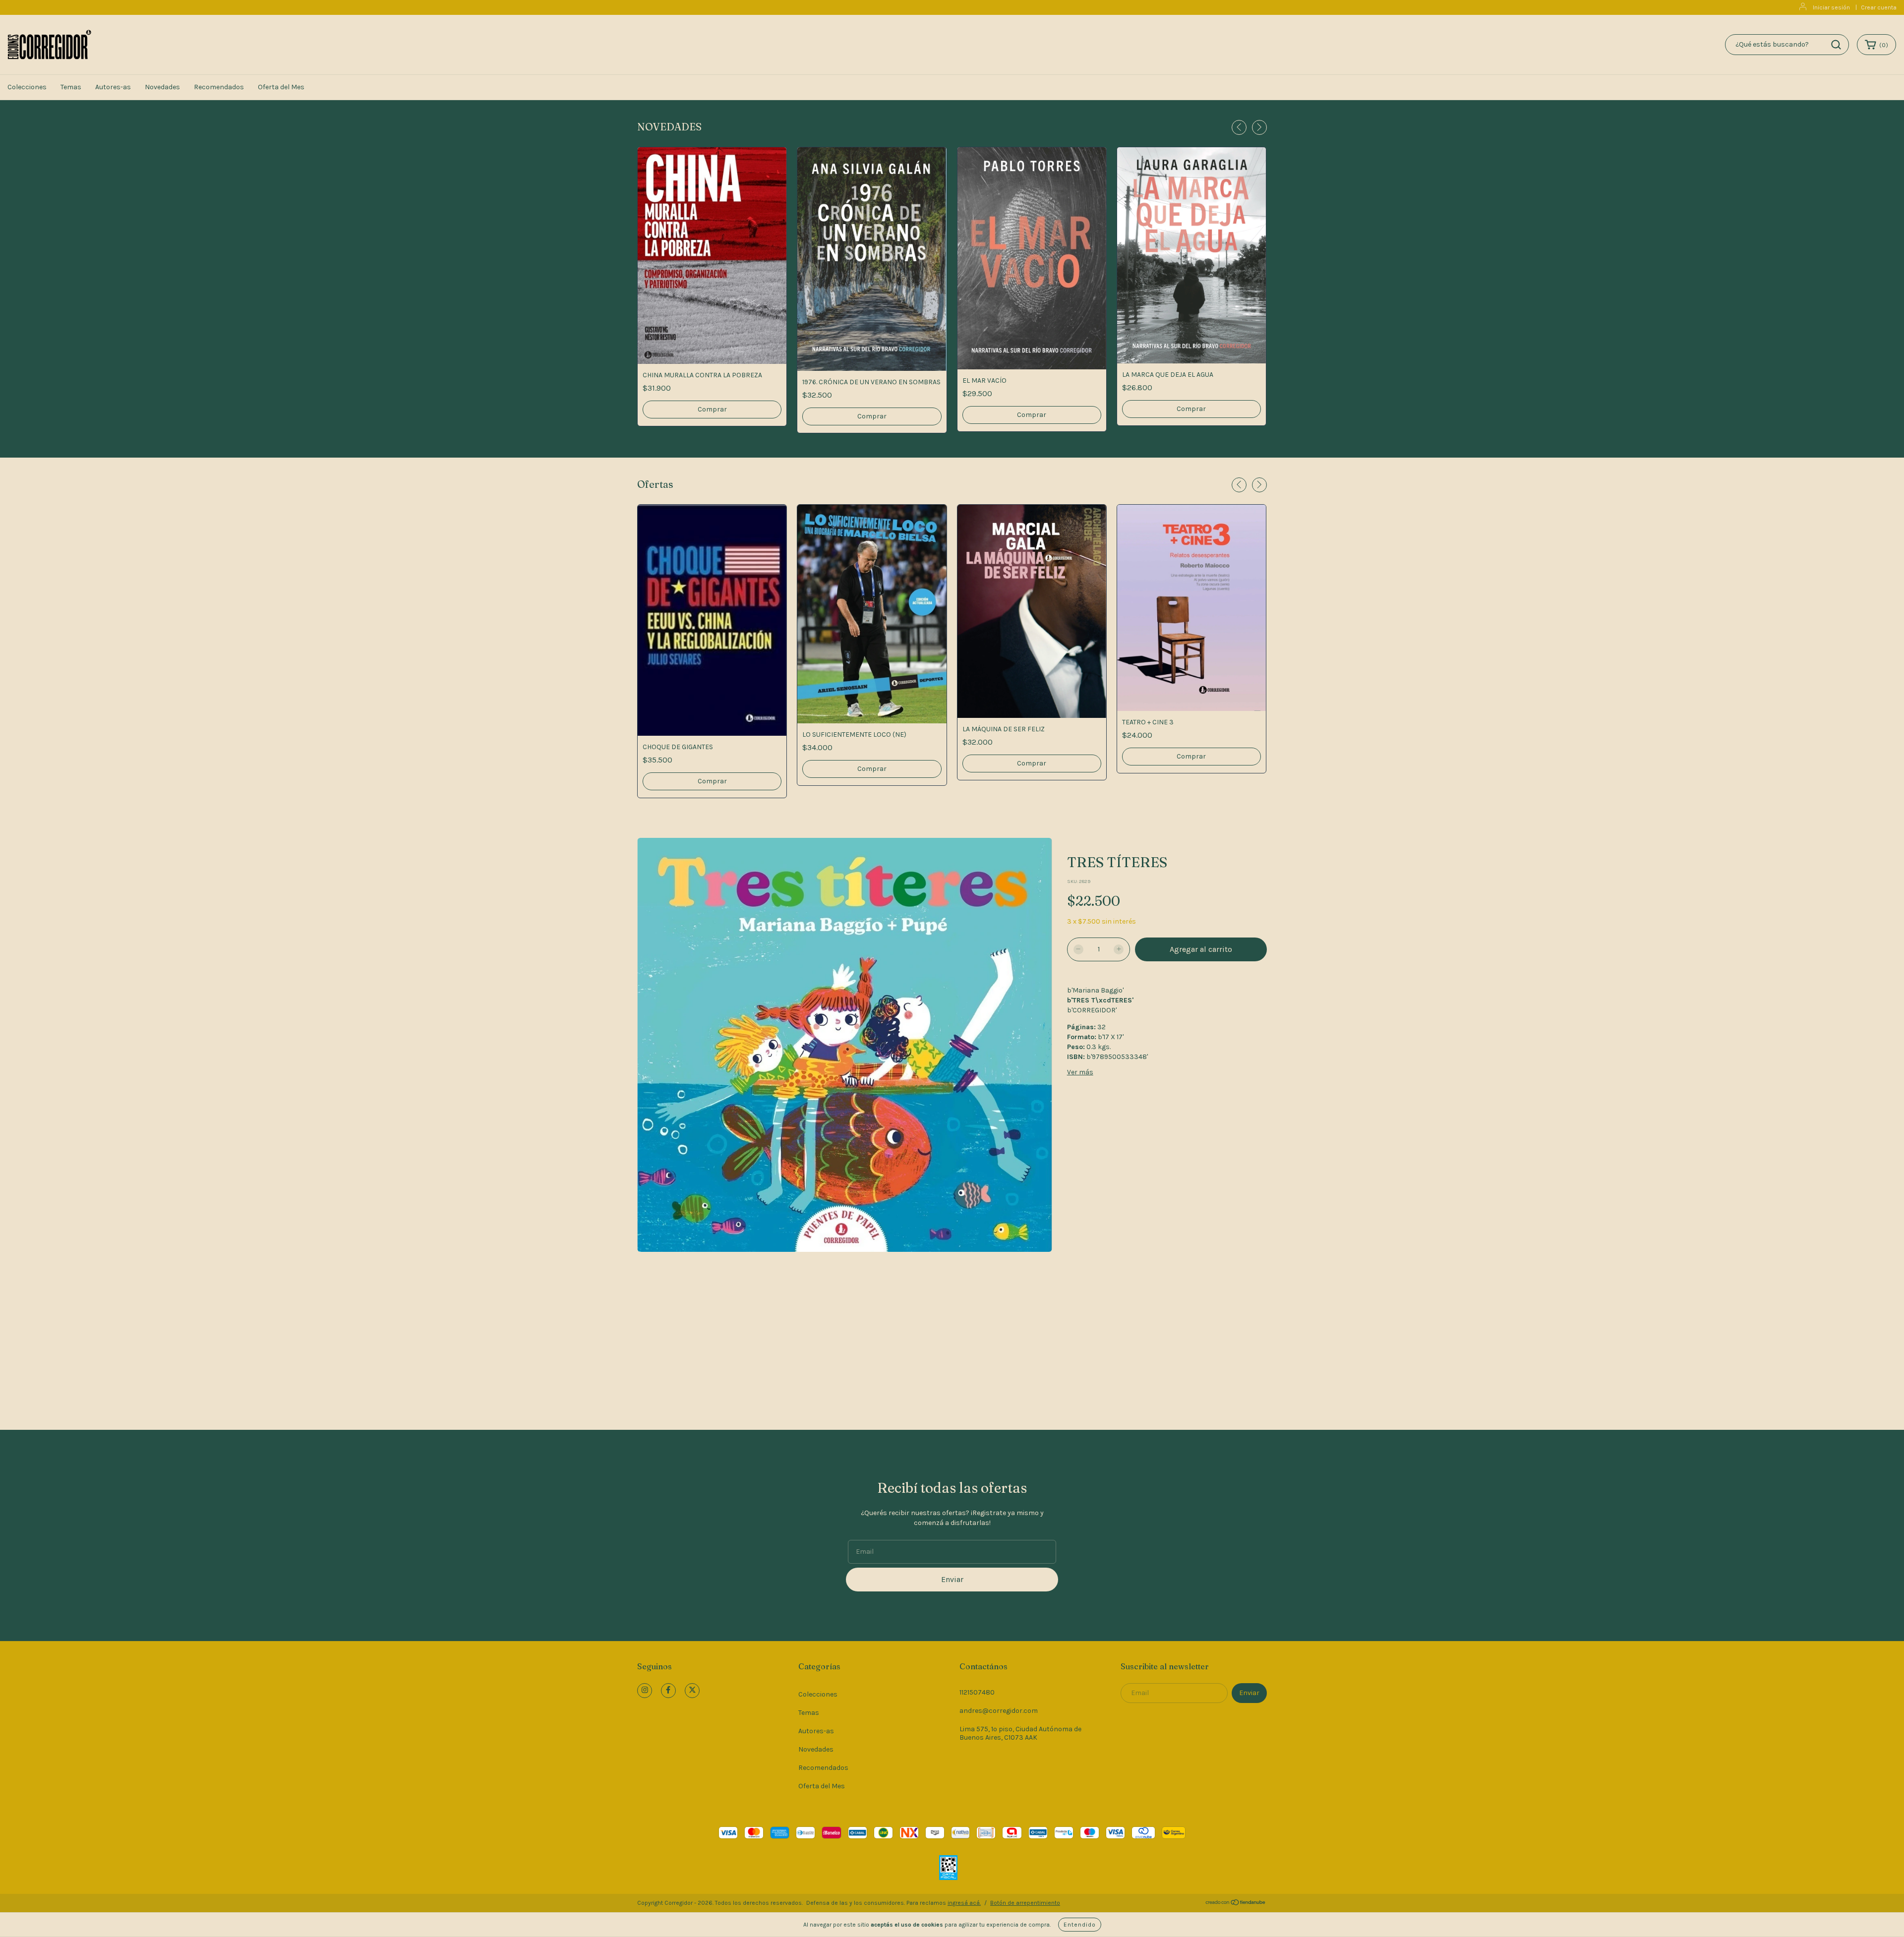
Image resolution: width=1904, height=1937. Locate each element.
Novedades (162, 87)
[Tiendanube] (1236, 1904)
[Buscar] (1836, 45)
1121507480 (977, 1692)
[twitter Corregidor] (692, 1691)
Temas (71, 87)
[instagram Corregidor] (645, 1691)
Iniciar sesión (1831, 7)
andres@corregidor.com (999, 1711)
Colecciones (27, 87)
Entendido (1080, 1925)
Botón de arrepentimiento (1025, 1903)
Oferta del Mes (281, 87)
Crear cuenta (1879, 7)
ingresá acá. (964, 1903)
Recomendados (219, 87)
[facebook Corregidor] (668, 1691)
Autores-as (113, 87)
